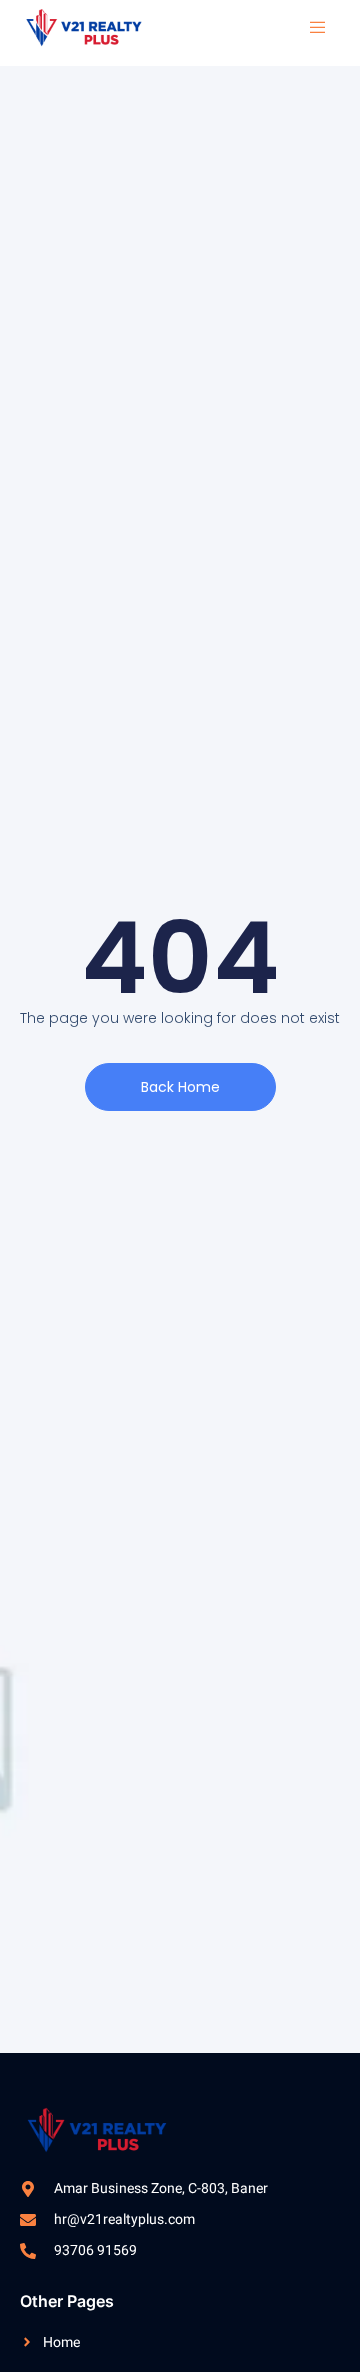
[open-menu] (308, 28)
